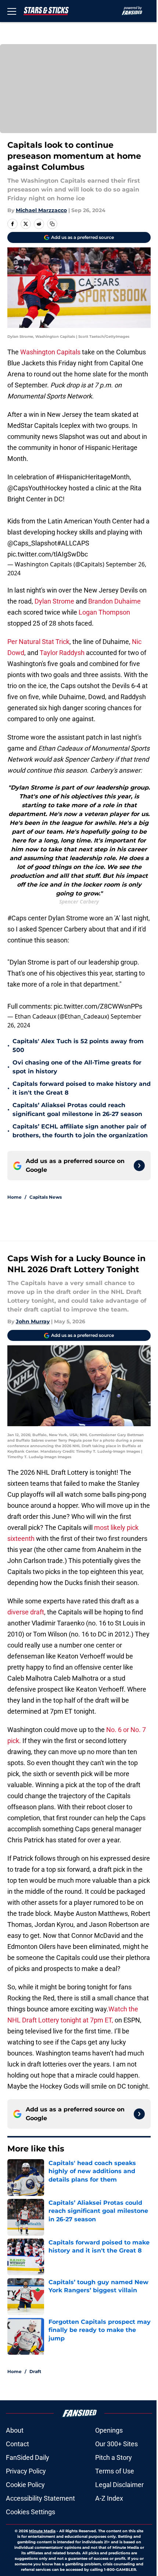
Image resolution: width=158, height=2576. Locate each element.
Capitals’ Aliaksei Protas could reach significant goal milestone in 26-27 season (77, 1110)
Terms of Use (115, 2471)
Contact (17, 2444)
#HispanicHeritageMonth (93, 477)
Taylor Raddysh (62, 653)
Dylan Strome (54, 601)
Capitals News (46, 1197)
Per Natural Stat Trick (38, 642)
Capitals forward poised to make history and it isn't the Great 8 (82, 1088)
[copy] (52, 224)
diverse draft (26, 1612)
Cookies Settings (30, 2512)
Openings (109, 2430)
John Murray (33, 1321)
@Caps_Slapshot (32, 543)
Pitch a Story (114, 2457)
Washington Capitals (50, 352)
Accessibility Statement (40, 2498)
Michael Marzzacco (41, 210)
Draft (35, 2371)
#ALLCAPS (73, 543)
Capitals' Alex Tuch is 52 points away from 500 (78, 1046)
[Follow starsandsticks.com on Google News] (139, 1166)
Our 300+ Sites (116, 2444)
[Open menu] (12, 11)
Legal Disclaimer (119, 2485)
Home (15, 1197)
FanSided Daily (28, 2457)
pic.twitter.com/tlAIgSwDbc (48, 554)
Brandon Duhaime (114, 601)
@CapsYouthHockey (37, 488)
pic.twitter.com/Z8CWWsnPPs (98, 1006)
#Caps (17, 918)
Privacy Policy (26, 2471)
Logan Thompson (104, 612)
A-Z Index (109, 2498)
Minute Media (42, 2531)
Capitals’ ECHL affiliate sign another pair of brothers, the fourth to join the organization (80, 1131)
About (15, 2430)
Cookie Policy (25, 2485)
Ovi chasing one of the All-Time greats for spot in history (77, 1067)
